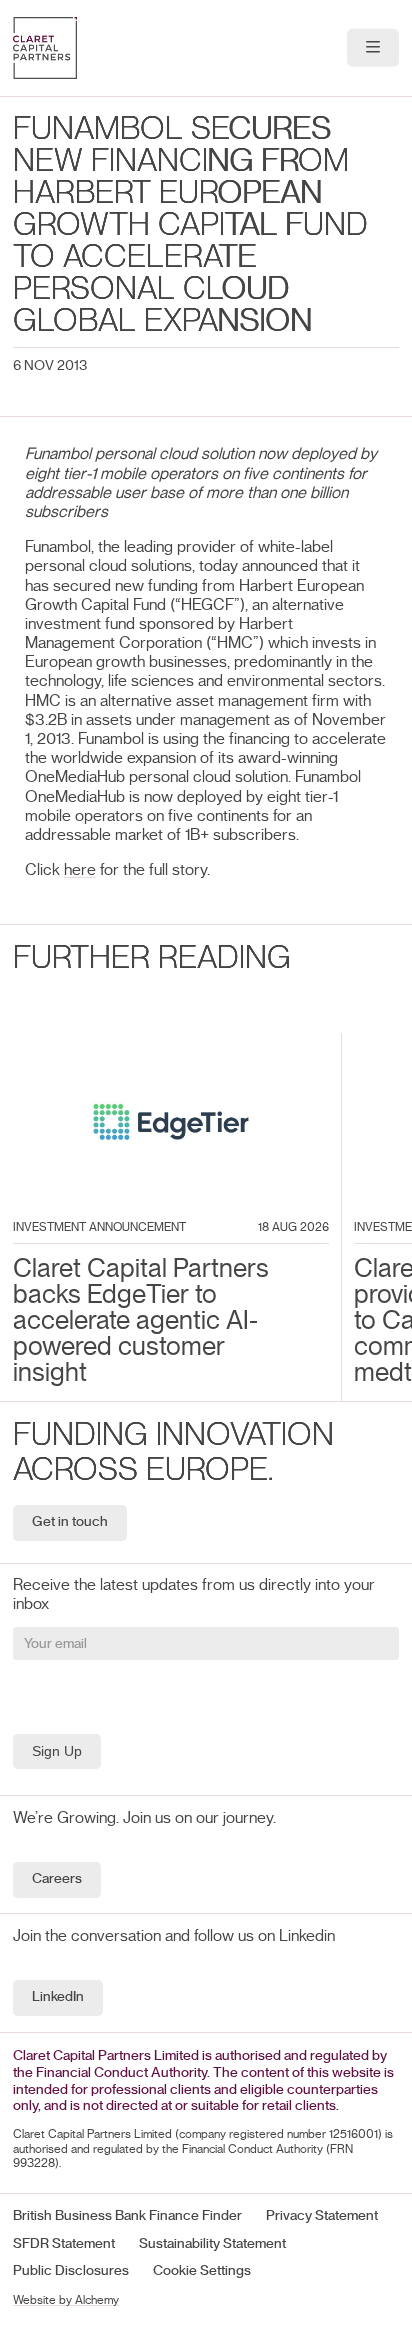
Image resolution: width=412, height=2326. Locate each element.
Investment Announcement (99, 1227)
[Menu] (373, 48)
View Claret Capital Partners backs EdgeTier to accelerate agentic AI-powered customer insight (168, 1061)
